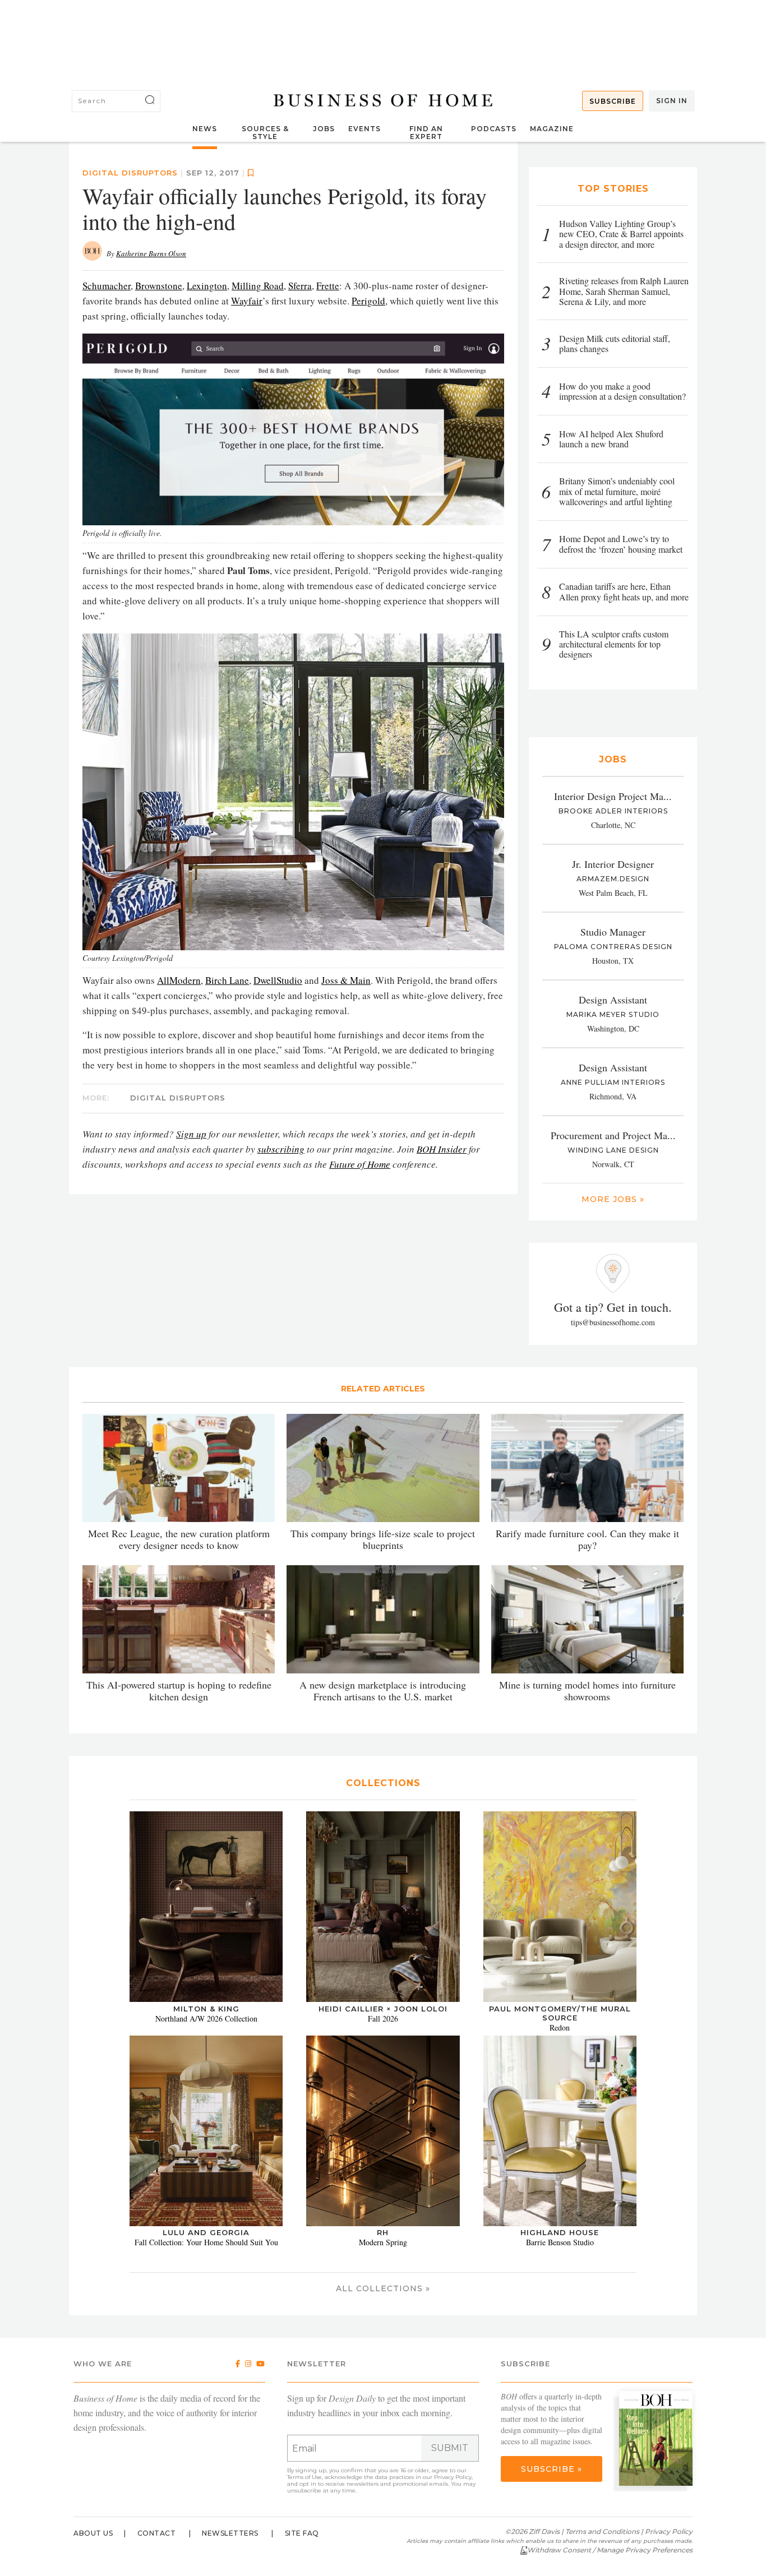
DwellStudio (278, 980)
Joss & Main (346, 980)
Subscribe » (552, 2469)
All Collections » (383, 2288)
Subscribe (613, 101)
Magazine (552, 129)
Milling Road (258, 286)
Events (364, 129)
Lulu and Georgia (206, 2232)
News (205, 129)
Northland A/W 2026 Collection (206, 2018)
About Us (93, 2533)
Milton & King (206, 2009)
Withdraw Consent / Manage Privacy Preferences (610, 2550)
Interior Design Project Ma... (613, 796)
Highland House (560, 2232)
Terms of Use (304, 2477)
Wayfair (247, 301)
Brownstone (159, 286)
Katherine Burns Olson (151, 253)
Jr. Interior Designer (613, 864)
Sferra (300, 286)
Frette (328, 286)
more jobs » (613, 1199)
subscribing (281, 1149)
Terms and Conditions (602, 2531)
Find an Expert (426, 133)
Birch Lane (227, 980)
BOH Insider (442, 1149)
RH (383, 2232)
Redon (560, 2027)
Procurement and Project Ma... (613, 1135)
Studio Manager (613, 932)
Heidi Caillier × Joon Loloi (383, 2009)
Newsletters (230, 2533)
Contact (157, 2533)
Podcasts (494, 129)
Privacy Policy (453, 2477)
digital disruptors (130, 173)
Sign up (191, 1134)
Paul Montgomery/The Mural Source (560, 2013)
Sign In (672, 101)
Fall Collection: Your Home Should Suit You (206, 2242)
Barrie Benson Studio (560, 2242)
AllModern (179, 980)
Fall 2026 (383, 2018)
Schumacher (107, 286)
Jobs (324, 129)
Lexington (207, 286)
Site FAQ (302, 2533)
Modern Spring (383, 2242)
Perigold (368, 301)
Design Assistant (613, 1000)
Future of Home (360, 1164)
